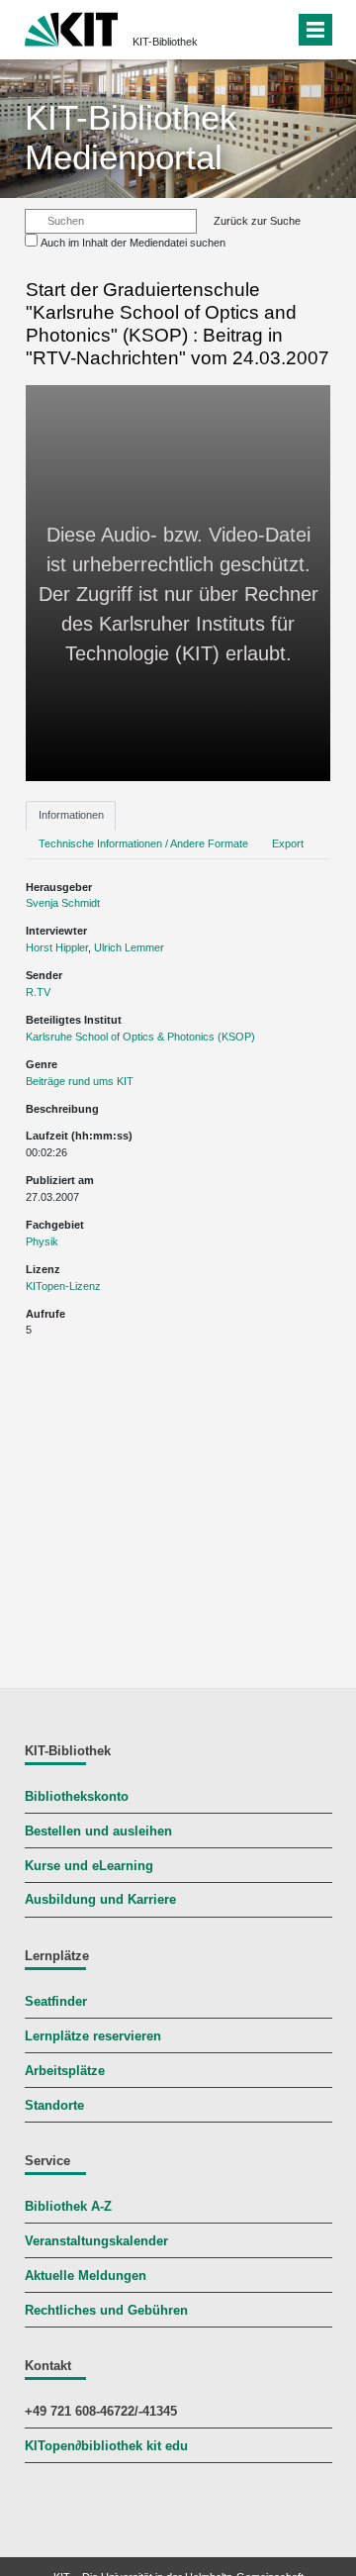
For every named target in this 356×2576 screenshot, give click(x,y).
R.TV (38, 992)
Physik (42, 1241)
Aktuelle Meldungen (86, 2276)
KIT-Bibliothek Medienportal (131, 137)
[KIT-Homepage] (72, 27)
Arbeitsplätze (65, 2071)
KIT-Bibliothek (165, 42)
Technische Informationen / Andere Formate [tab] (143, 843)
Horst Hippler (57, 947)
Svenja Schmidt (63, 903)
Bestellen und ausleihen (98, 1832)
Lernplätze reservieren (93, 2036)
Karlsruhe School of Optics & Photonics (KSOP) (140, 1037)
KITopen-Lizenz (63, 1286)
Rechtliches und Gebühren (106, 2311)
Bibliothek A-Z (68, 2207)
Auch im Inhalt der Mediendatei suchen (133, 243)
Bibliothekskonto (77, 1797)
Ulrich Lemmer (129, 947)
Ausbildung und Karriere (100, 1900)
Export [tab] (288, 843)
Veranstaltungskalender (96, 2241)
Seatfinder (56, 2002)
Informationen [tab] (71, 815)
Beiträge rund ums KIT (80, 1081)
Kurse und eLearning (89, 1866)
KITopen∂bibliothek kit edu (106, 2446)
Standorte (54, 2106)
